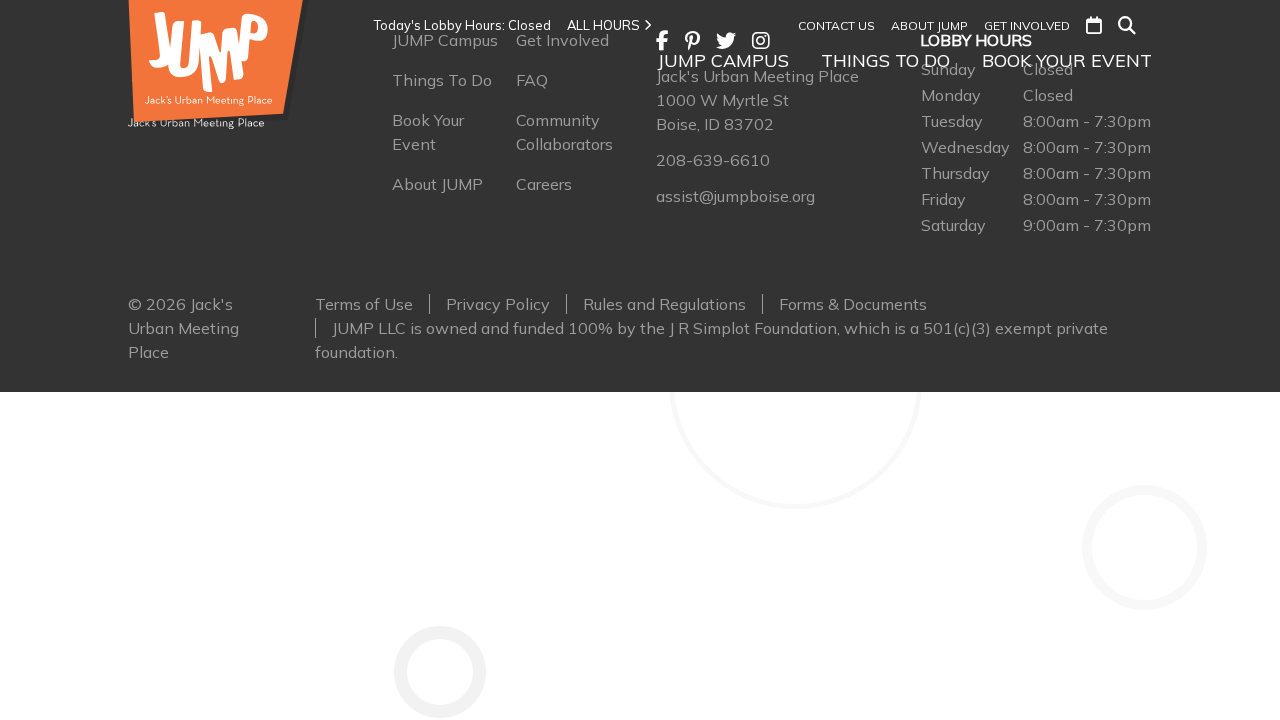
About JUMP (929, 25)
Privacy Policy (498, 304)
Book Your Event (1067, 60)
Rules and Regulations (664, 304)
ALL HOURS (603, 25)
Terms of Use (364, 304)
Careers (544, 184)
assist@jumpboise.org (735, 196)
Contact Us (836, 25)
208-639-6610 (713, 160)
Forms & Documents (853, 304)
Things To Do (885, 60)
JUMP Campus (723, 60)
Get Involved (1027, 25)
